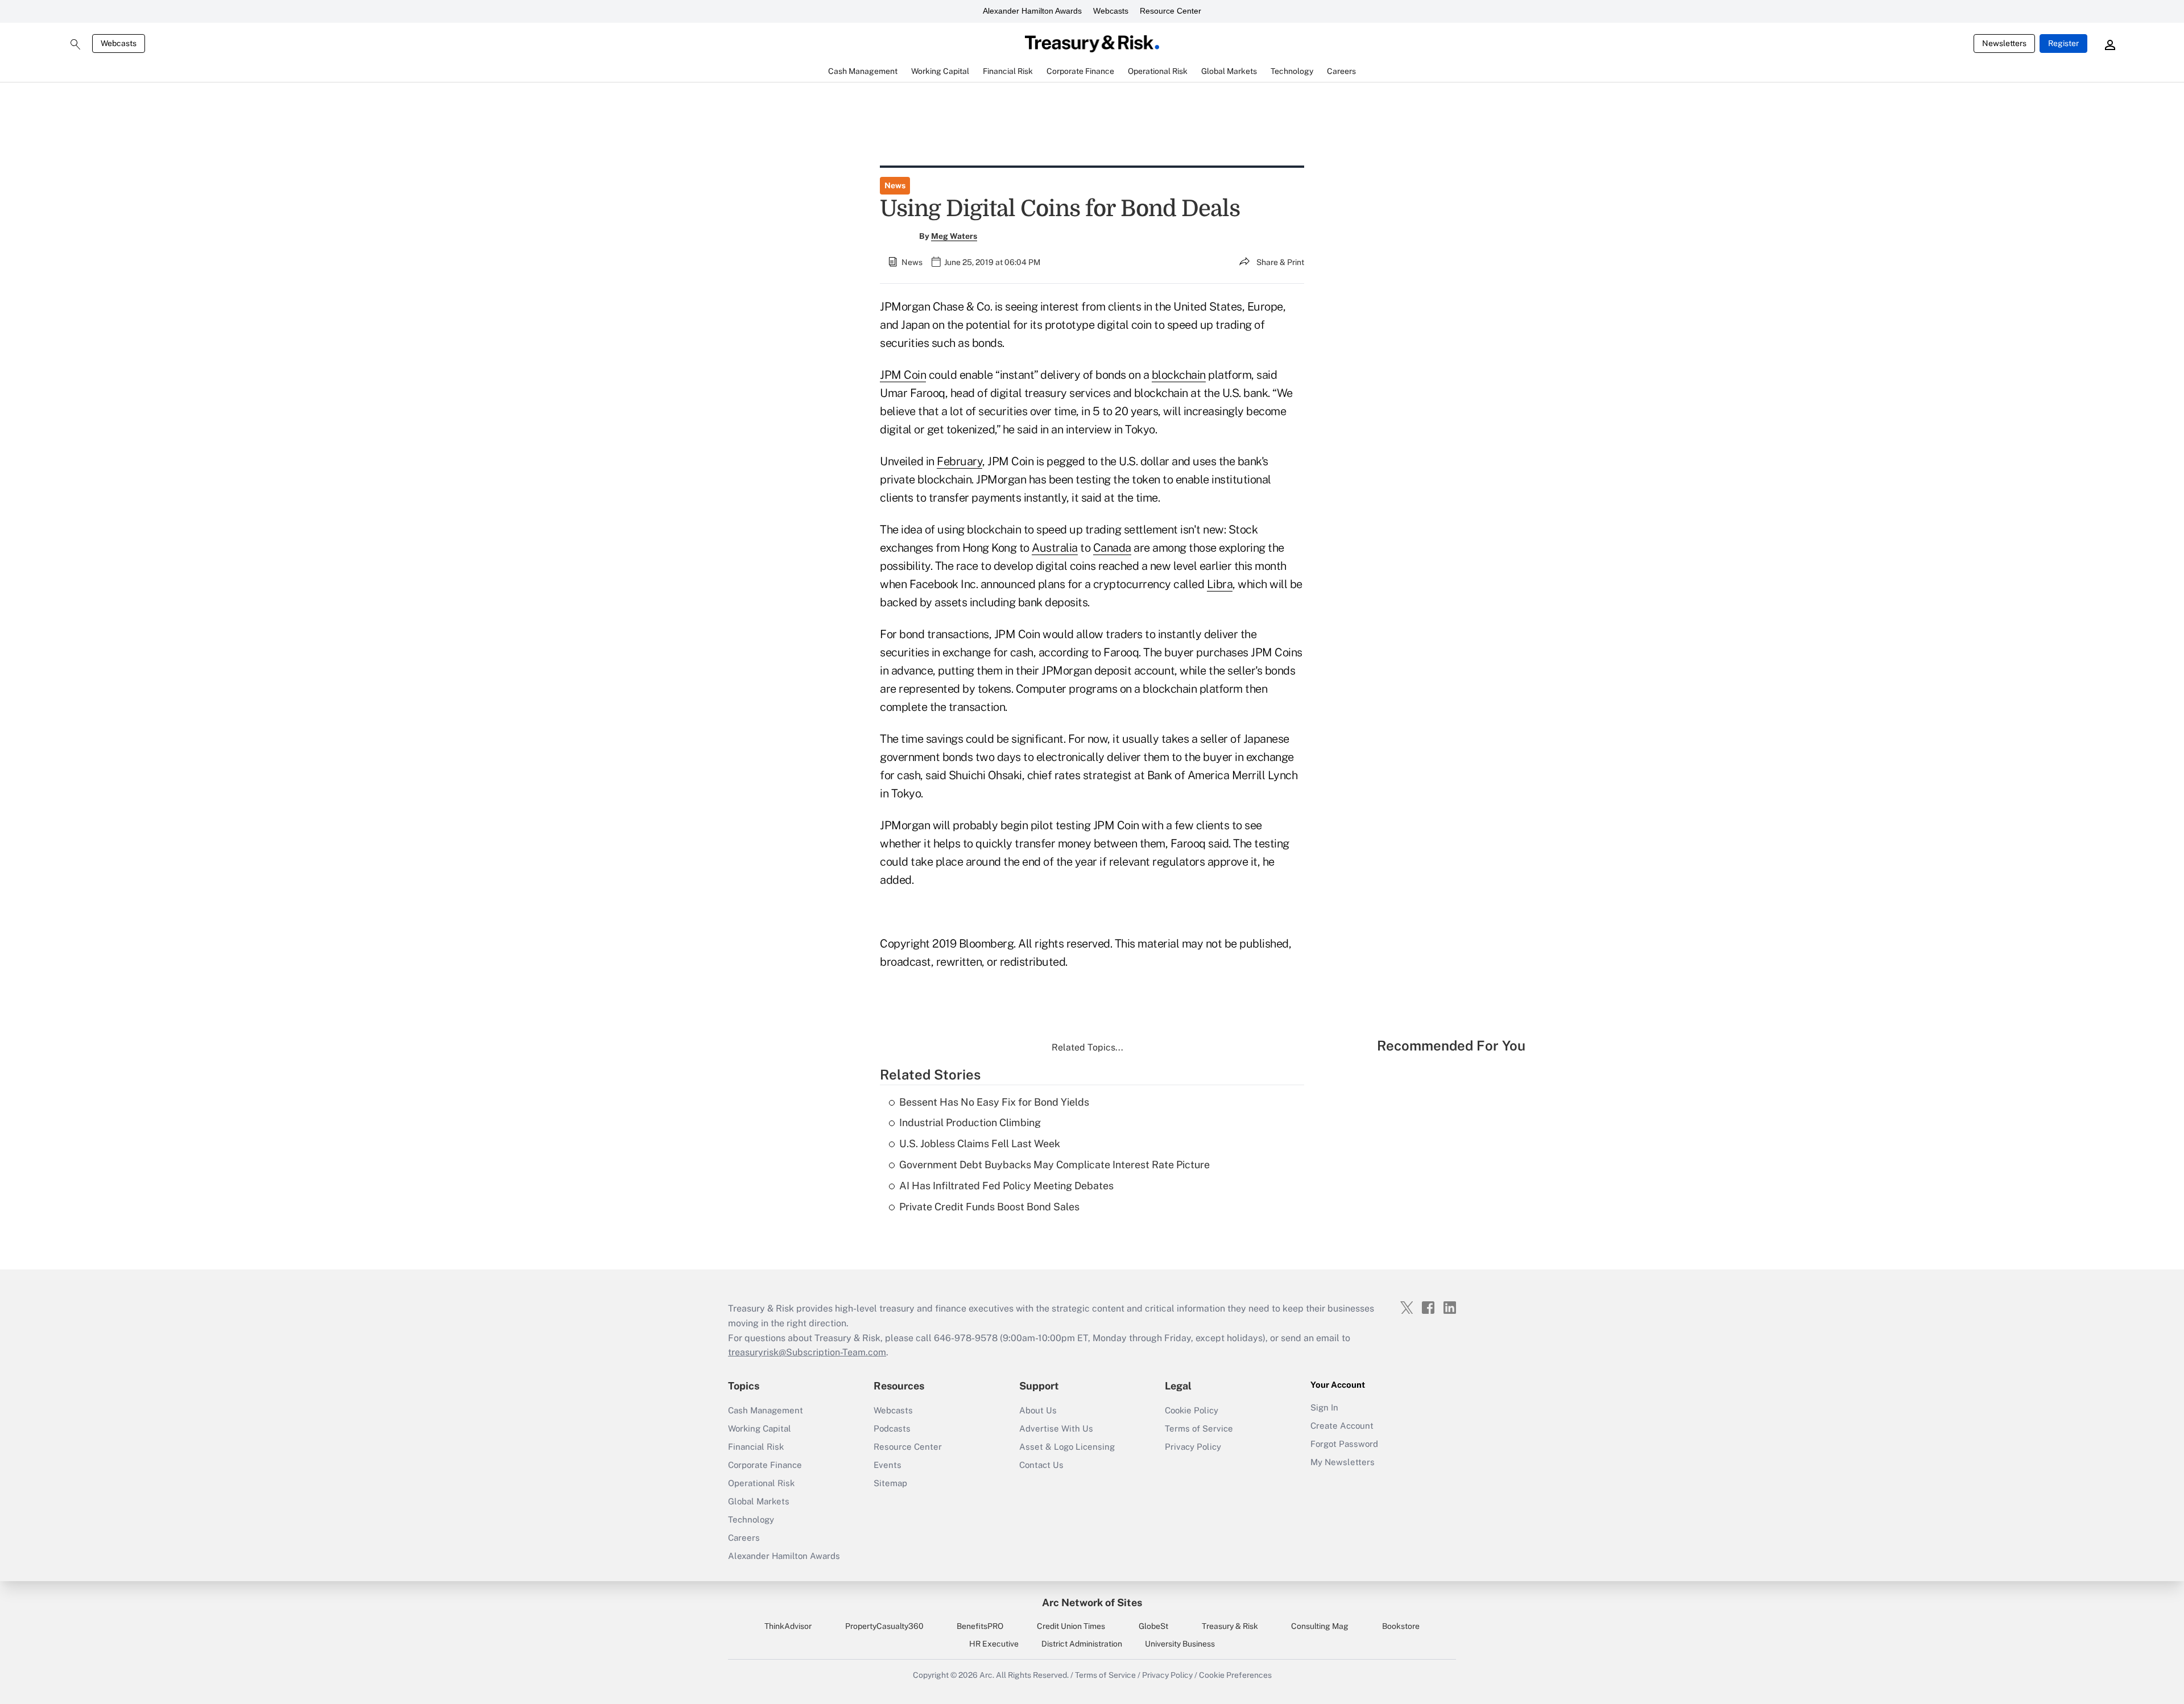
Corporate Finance (765, 1465)
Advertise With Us (1056, 1428)
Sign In (1324, 1407)
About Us (1038, 1410)
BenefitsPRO (980, 1626)
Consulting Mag (1320, 1626)
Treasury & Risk (1230, 1626)
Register (2063, 43)
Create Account (1342, 1426)
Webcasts (1111, 11)
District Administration (1082, 1644)
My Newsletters (1343, 1462)
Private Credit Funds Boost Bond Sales (989, 1207)
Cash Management (766, 1410)
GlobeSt (1153, 1626)
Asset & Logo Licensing (1067, 1447)
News (895, 185)
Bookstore (1401, 1626)
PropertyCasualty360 (884, 1626)
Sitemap (890, 1483)
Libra (1220, 584)
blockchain (1179, 375)
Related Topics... (1087, 1047)
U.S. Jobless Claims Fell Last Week (980, 1143)
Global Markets (759, 1501)
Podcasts (892, 1428)
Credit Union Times (1071, 1626)
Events (888, 1465)
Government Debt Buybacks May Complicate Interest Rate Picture (1054, 1165)
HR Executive (994, 1644)
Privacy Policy (1193, 1447)
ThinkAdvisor (788, 1626)
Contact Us (1041, 1465)
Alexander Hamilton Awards (1032, 11)
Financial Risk (756, 1447)
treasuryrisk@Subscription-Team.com (807, 1352)
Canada (1112, 548)
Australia (1055, 548)
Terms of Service (1199, 1428)
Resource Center (1170, 11)
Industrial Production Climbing (970, 1122)
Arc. (987, 1675)
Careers (744, 1538)
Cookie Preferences (1235, 1675)
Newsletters (2004, 43)
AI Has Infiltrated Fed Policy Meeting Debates (1006, 1186)
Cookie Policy (1192, 1410)
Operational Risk (761, 1483)
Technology (751, 1519)
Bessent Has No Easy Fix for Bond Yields (994, 1102)
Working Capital (760, 1428)
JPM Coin (903, 375)
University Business (1180, 1644)
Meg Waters (954, 236)
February (959, 461)
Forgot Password (1344, 1444)
